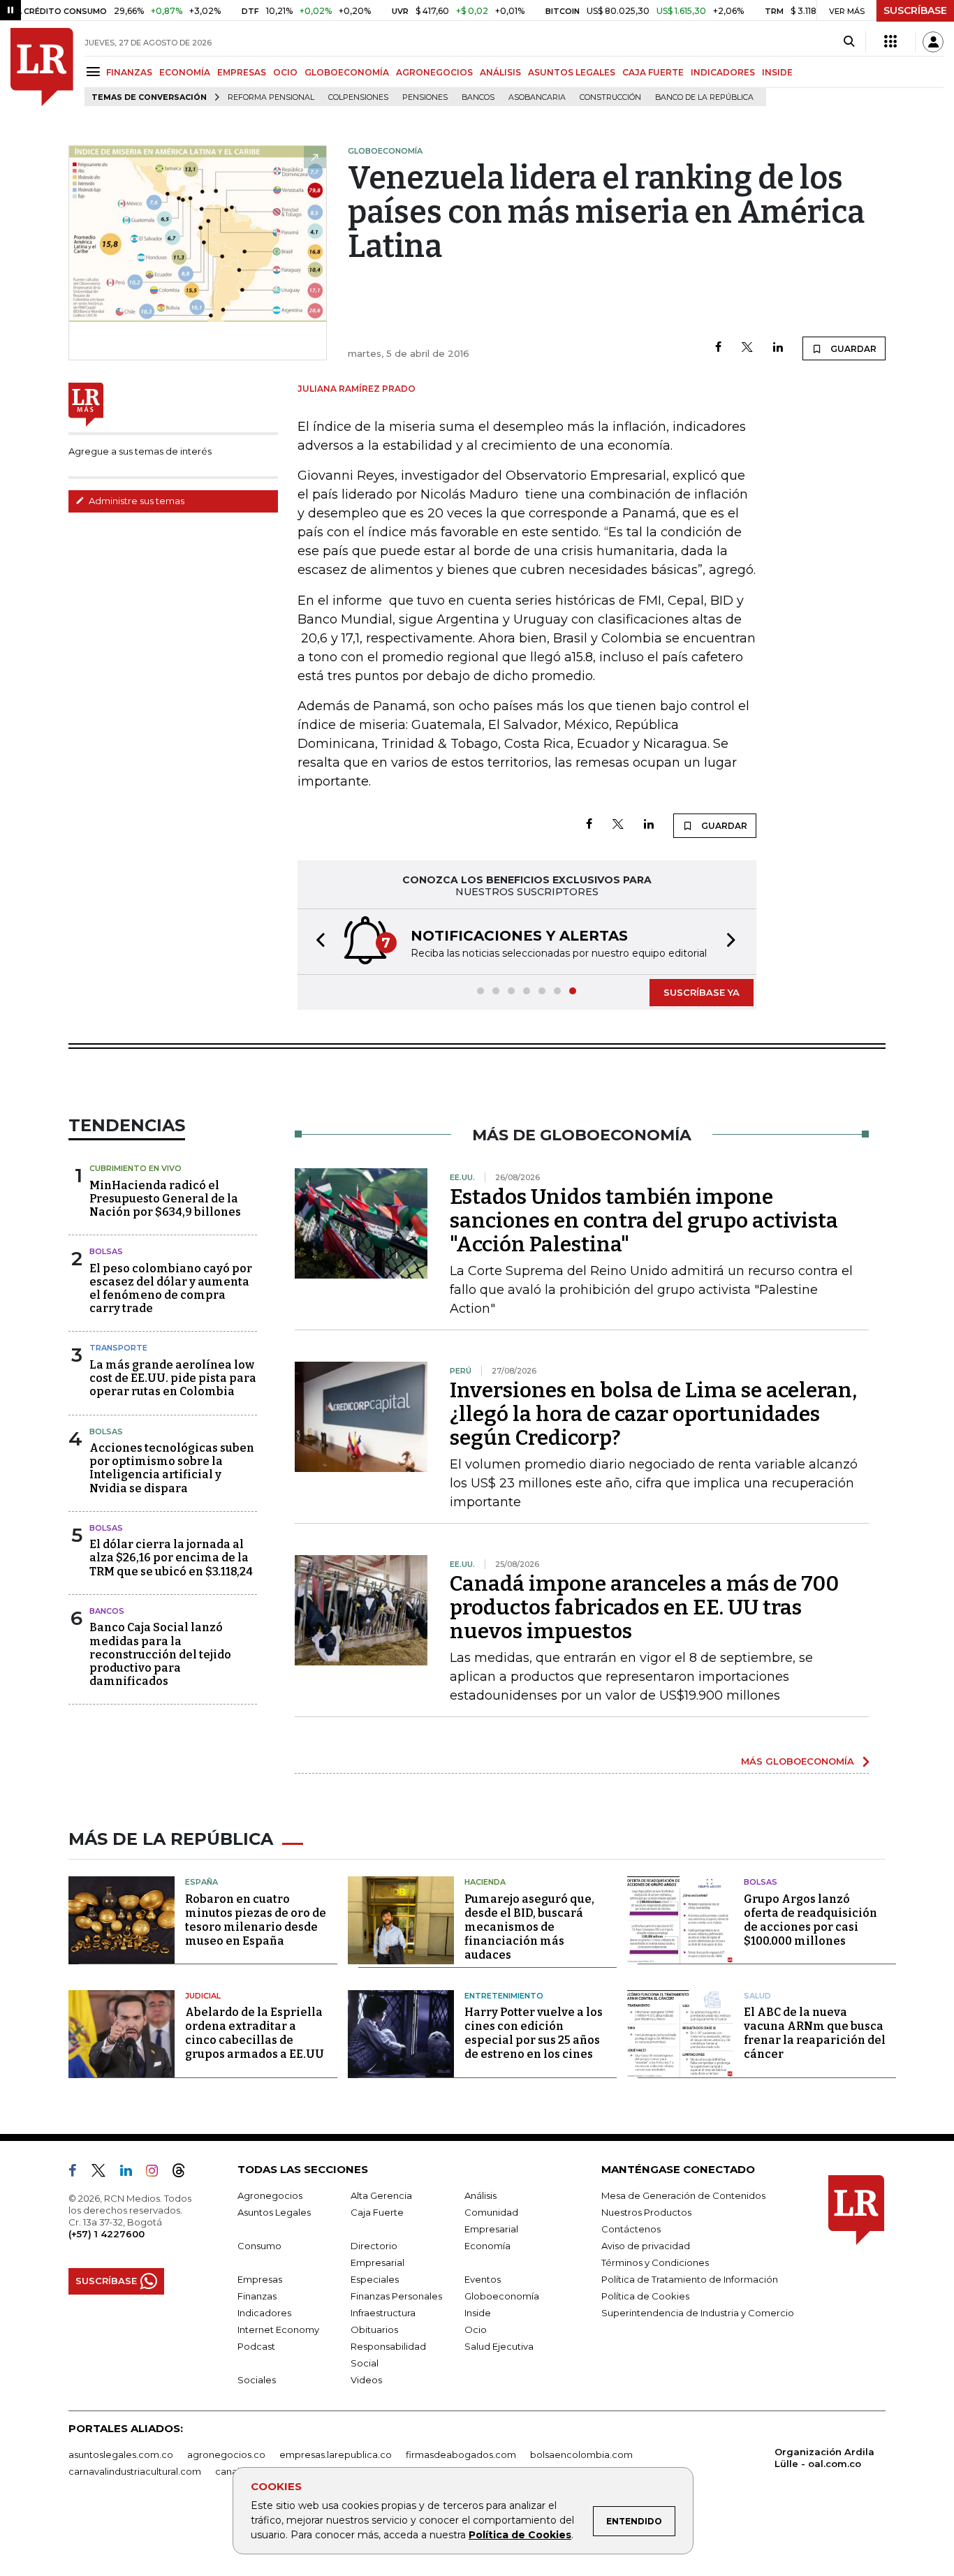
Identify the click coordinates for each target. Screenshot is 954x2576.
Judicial (203, 1996)
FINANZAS (129, 72)
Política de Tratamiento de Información (690, 2279)
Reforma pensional (271, 97)
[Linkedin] (778, 348)
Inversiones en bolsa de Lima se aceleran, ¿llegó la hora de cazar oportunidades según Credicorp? (653, 1414)
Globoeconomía (502, 2296)
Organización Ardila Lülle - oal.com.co (824, 2458)
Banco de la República (704, 97)
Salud (757, 1996)
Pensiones (425, 97)
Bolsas (106, 1251)
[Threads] (184, 2173)
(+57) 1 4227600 (107, 2234)
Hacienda (485, 1882)
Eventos (483, 2279)
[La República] (42, 67)
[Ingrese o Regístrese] (933, 42)
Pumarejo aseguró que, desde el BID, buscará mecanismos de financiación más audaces (529, 1927)
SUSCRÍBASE (915, 10)
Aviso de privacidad (646, 2246)
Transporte (118, 1348)
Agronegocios (270, 2195)
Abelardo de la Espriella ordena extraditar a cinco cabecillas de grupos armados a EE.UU (255, 2033)
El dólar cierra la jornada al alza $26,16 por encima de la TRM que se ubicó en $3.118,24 (171, 1558)
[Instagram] (157, 2173)
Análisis (480, 2195)
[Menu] (95, 72)
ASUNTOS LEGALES (572, 72)
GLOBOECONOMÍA (347, 72)
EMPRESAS (242, 72)
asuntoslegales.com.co (121, 2454)
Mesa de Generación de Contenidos (683, 2195)
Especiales (375, 2279)
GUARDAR (852, 349)
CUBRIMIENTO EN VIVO (135, 1168)
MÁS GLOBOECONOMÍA (798, 1761)
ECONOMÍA (185, 72)
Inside (478, 2313)
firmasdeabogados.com (461, 2454)
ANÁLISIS (500, 72)
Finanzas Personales (396, 2296)
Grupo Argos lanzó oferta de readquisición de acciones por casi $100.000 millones (810, 1920)
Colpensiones (358, 97)
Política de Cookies (520, 2535)
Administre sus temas (135, 501)
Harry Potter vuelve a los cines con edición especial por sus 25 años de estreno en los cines (534, 2033)
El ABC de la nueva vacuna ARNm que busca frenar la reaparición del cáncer (815, 2033)
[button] (316, 942)
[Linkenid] (132, 2173)
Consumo (259, 2246)
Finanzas (257, 2296)
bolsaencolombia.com (581, 2454)
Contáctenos (631, 2229)
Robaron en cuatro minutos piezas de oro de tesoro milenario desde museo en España (256, 1920)
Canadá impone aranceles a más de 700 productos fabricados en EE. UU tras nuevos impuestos (644, 1607)
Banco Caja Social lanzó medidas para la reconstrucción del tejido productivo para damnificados (160, 1654)
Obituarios (374, 2330)
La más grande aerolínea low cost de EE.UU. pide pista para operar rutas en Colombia (173, 1378)
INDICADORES (723, 72)
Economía (487, 2246)
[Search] (849, 42)
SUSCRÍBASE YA (702, 992)
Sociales (257, 2380)
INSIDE (777, 72)
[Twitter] (747, 348)
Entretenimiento (504, 1996)
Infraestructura (383, 2313)
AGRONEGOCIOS (434, 72)
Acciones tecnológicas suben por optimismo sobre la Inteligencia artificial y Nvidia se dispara (172, 1468)
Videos (366, 2380)
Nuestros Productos (646, 2212)
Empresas (260, 2279)
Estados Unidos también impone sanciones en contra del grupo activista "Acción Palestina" (644, 1221)
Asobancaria (537, 97)
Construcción (610, 97)
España (201, 1882)
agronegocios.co (226, 2454)
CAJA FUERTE (653, 72)
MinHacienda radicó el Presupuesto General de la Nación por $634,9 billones (165, 1199)
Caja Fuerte (377, 2212)
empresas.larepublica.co (336, 2454)
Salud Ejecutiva (499, 2346)
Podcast (256, 2346)
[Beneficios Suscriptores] (890, 42)
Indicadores (264, 2313)
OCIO (285, 72)
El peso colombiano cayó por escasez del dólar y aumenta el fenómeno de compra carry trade (171, 1289)
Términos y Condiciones (655, 2262)
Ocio (476, 2330)
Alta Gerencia (381, 2195)
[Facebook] (718, 348)
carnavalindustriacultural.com (135, 2471)
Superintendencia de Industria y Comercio (698, 2313)
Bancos (478, 97)
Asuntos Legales (274, 2212)
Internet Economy (278, 2330)
